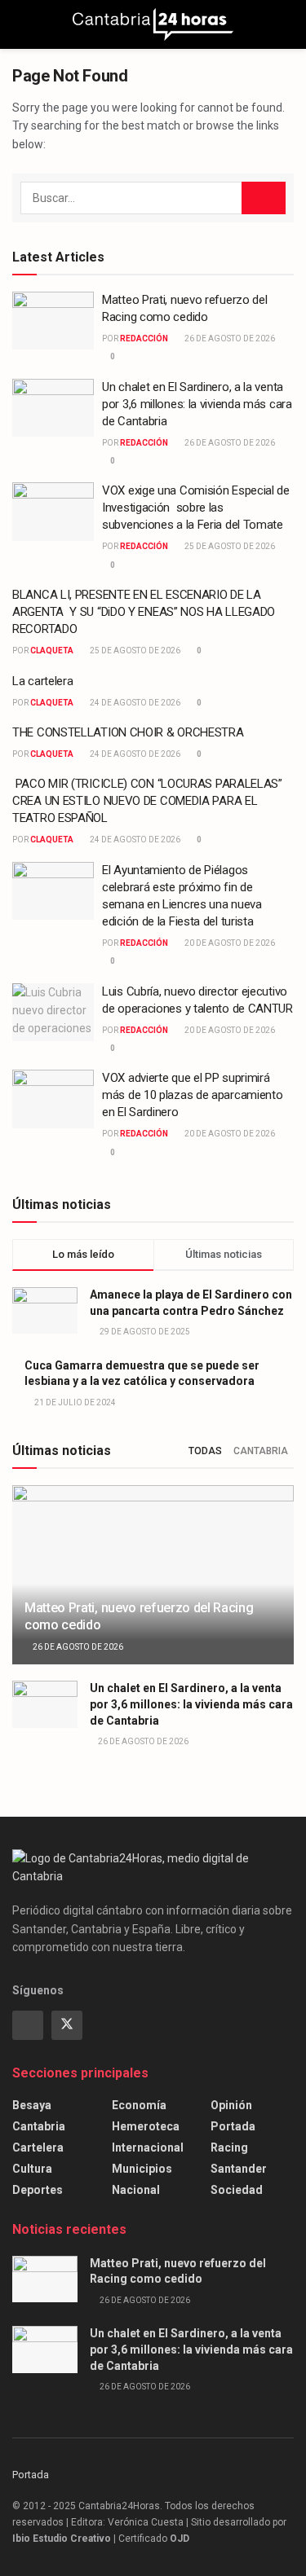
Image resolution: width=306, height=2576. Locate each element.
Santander (239, 2169)
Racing (229, 2147)
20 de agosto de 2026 (229, 943)
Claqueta (52, 651)
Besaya (32, 2105)
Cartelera (38, 2147)
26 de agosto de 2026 (229, 338)
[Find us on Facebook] (28, 2025)
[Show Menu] (19, 24)
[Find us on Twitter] (67, 2025)
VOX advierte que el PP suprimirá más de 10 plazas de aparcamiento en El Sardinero (192, 1095)
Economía (139, 2105)
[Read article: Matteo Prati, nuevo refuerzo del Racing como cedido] (53, 321)
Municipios (142, 2169)
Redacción (144, 338)
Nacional (136, 2190)
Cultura (32, 2169)
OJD (180, 2539)
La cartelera (42, 681)
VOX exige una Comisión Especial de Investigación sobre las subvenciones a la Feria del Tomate (196, 508)
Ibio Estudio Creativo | (64, 2539)
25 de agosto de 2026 (229, 546)
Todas (205, 1451)
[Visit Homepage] (153, 24)
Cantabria (261, 1451)
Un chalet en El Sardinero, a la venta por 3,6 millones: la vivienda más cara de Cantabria (197, 404)
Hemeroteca (146, 2126)
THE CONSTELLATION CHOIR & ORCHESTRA (128, 732)
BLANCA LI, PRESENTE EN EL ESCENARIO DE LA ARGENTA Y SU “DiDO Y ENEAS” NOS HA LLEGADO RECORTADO (144, 612)
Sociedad (237, 2190)
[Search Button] (287, 24)
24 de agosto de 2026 (134, 703)
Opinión (231, 2105)
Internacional (148, 2147)
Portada (233, 2126)
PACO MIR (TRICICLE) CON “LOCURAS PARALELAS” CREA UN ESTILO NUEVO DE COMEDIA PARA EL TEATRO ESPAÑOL (147, 801)
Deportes (38, 2190)
